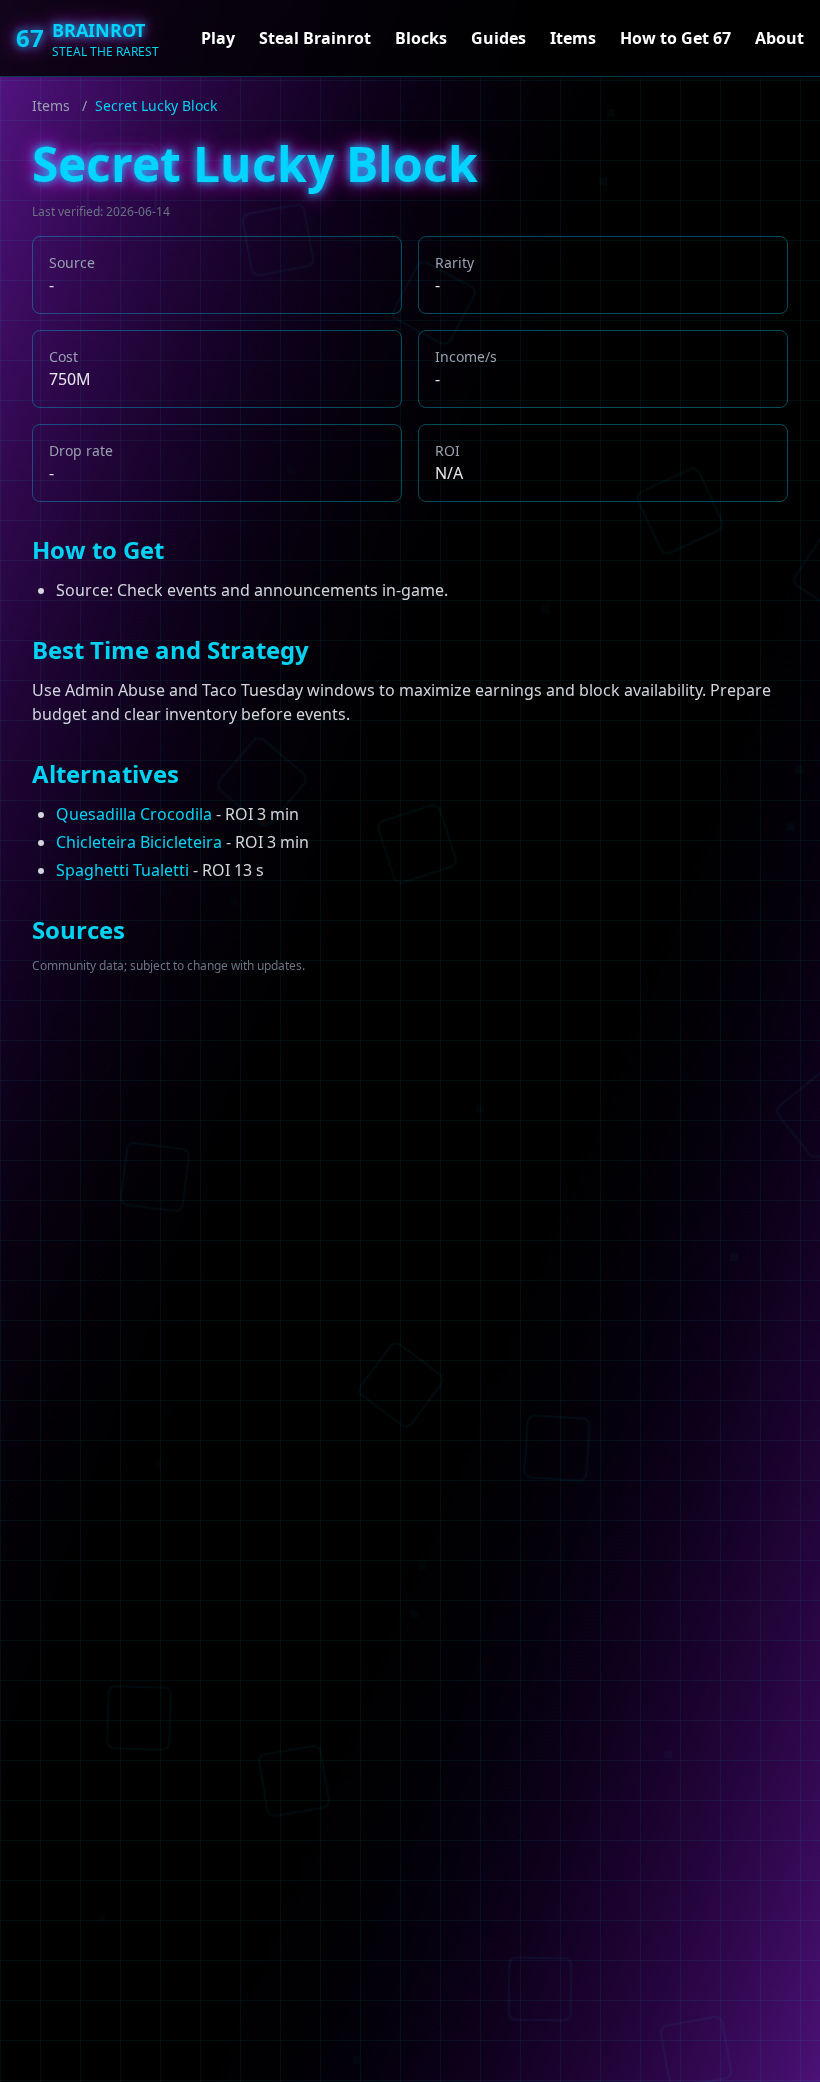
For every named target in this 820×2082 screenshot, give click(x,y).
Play (218, 38)
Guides (498, 38)
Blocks (421, 38)
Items (573, 38)
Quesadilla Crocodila (134, 814)
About (779, 38)
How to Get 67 (675, 38)
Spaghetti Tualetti (122, 870)
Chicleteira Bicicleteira (139, 842)
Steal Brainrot (315, 38)
